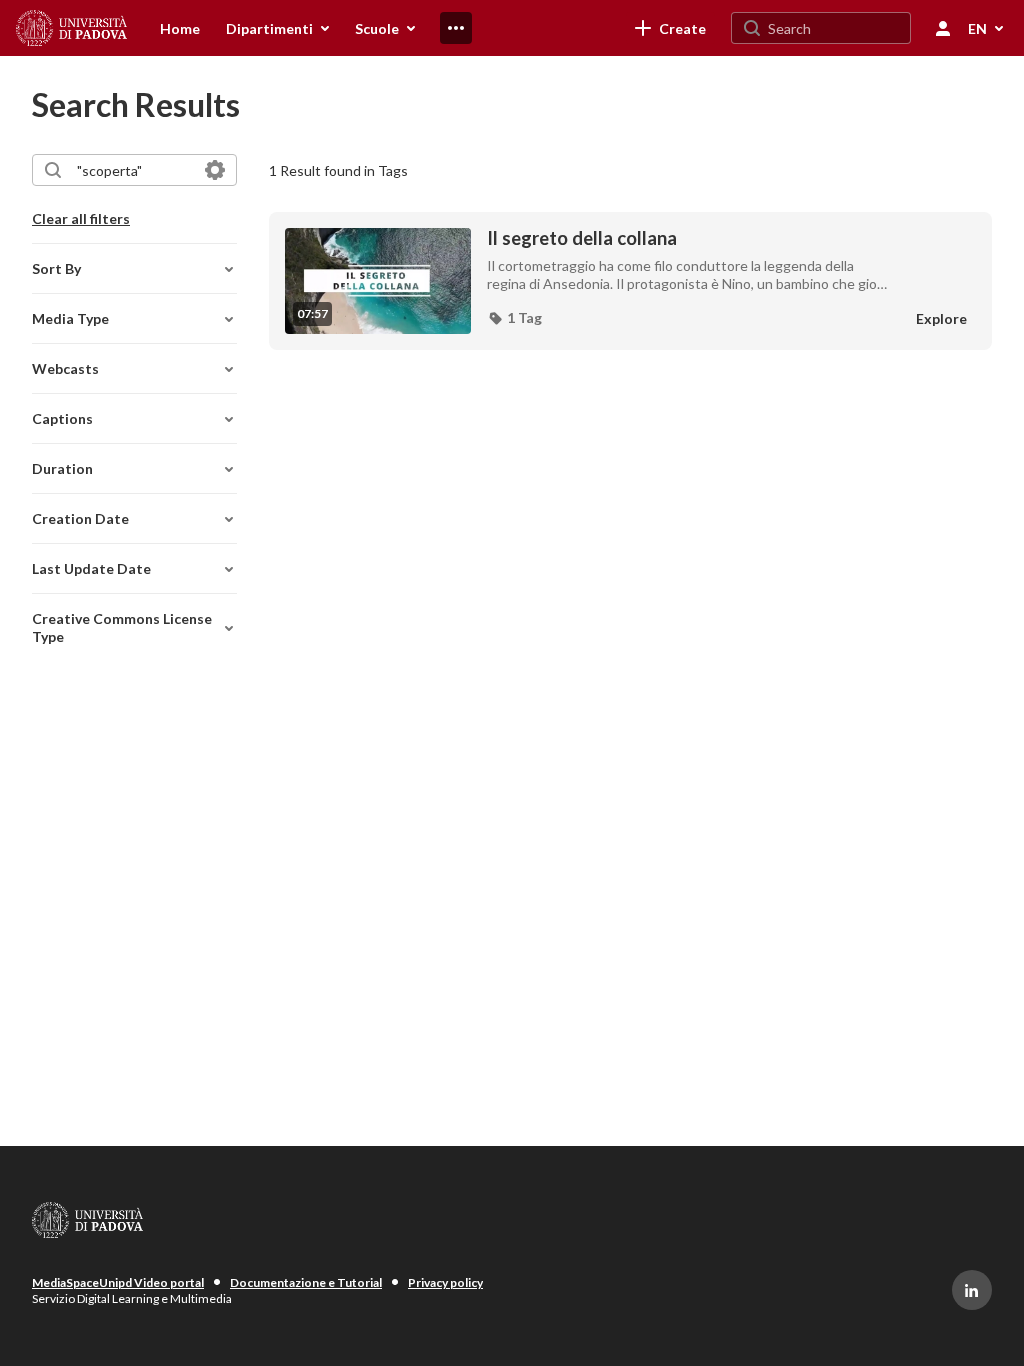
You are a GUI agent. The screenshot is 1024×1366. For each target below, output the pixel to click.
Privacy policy (445, 1282)
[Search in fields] (215, 170)
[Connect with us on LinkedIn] (972, 1290)
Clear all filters (81, 218)
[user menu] (943, 28)
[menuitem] (180, 28)
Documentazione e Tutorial (306, 1282)
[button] (514, 318)
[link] (670, 28)
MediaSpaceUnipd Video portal (118, 1282)
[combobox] (133, 170)
